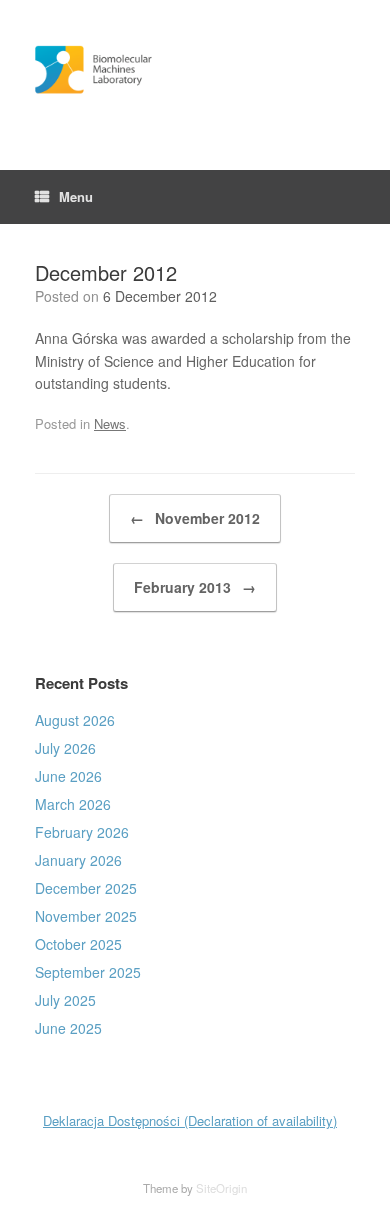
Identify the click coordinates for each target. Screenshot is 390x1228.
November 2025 (86, 916)
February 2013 (195, 587)
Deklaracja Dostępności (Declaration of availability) (190, 1120)
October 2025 (78, 944)
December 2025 (86, 888)
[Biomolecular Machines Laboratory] (195, 70)
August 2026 (75, 720)
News (110, 423)
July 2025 (65, 1000)
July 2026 (65, 748)
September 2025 (88, 972)
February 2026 (82, 832)
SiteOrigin (221, 1188)
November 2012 (195, 518)
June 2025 (68, 1028)
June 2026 (68, 776)
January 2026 (78, 860)
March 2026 (73, 804)
